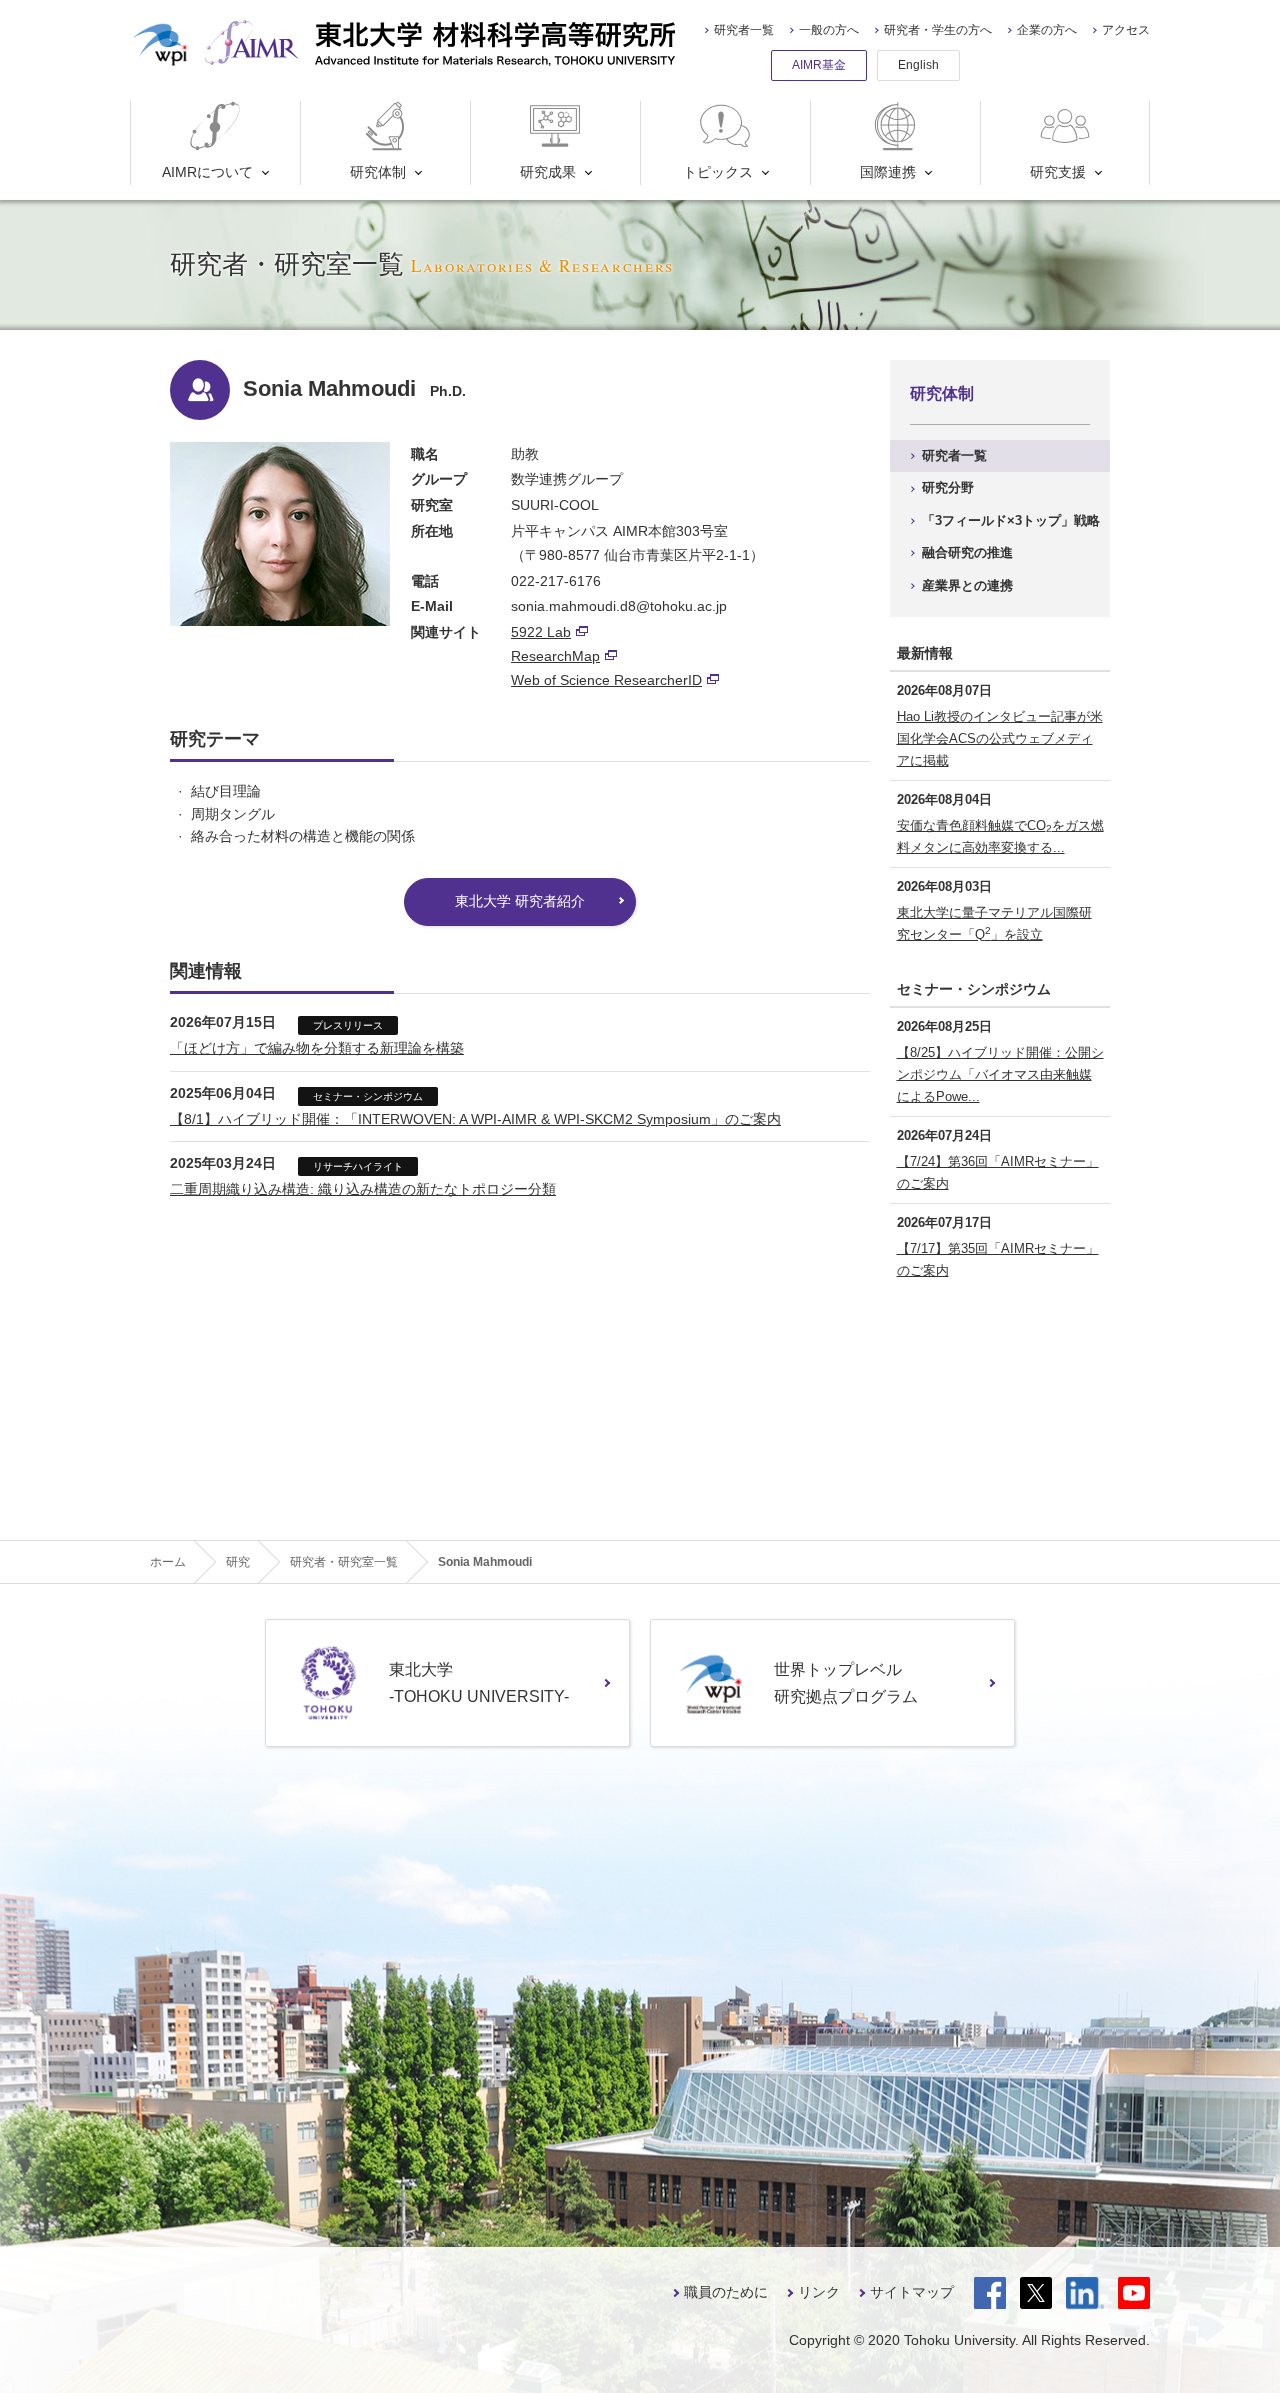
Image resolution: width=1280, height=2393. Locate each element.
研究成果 (548, 172)
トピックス (718, 172)
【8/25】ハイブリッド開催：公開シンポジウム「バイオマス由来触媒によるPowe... (1000, 1074)
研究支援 (1058, 172)
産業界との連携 (967, 585)
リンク (819, 2292)
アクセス (1126, 30)
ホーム (168, 1562)
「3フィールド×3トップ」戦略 (1011, 520)
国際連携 (888, 172)
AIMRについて (207, 172)
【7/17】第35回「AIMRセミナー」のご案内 (998, 1259)
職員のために (726, 2292)
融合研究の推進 (967, 552)
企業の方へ (1047, 30)
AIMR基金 (819, 65)
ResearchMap (555, 656)
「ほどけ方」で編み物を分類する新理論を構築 (317, 1048)
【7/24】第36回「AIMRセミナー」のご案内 (998, 1172)
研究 (238, 1562)
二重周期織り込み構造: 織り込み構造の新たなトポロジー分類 (363, 1189)
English (918, 65)
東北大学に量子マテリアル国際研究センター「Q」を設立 (994, 923)
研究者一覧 (744, 30)
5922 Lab (541, 632)
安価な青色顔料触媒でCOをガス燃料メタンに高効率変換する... (1000, 836)
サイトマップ (912, 2292)
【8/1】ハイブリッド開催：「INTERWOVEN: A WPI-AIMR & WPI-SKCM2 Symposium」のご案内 (475, 1119)
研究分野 (948, 487)
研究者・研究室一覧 (344, 1562)
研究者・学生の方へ (938, 30)
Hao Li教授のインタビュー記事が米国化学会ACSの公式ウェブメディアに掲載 (1000, 738)
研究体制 (378, 172)
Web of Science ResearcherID (606, 680)
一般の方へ (829, 30)
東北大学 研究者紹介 (520, 901)
